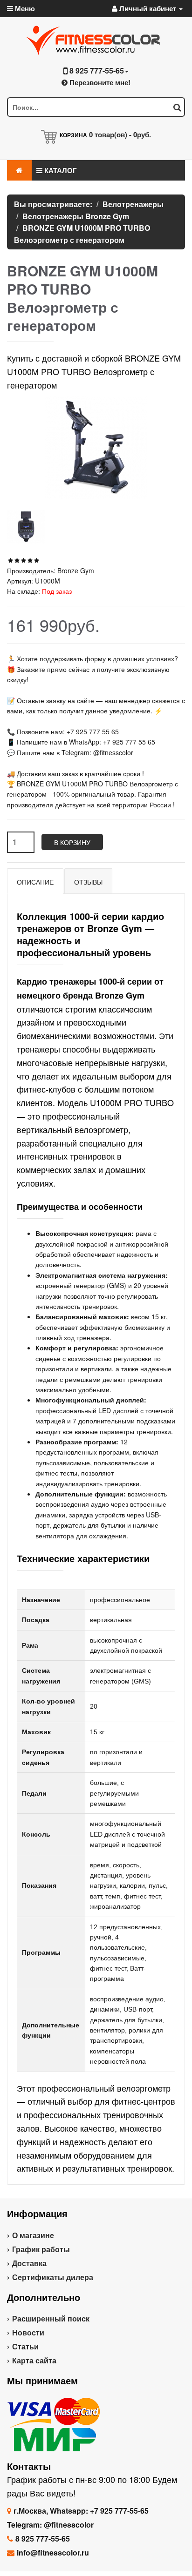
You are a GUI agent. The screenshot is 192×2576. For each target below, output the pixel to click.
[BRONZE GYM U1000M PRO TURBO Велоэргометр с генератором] (26, 527)
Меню (24, 8)
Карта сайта (34, 2360)
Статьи (25, 2346)
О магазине (33, 2235)
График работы (41, 2249)
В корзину (72, 842)
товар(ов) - (120, 134)
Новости (28, 2332)
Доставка (29, 2263)
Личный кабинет (148, 8)
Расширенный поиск (51, 2318)
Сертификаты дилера (53, 2277)
